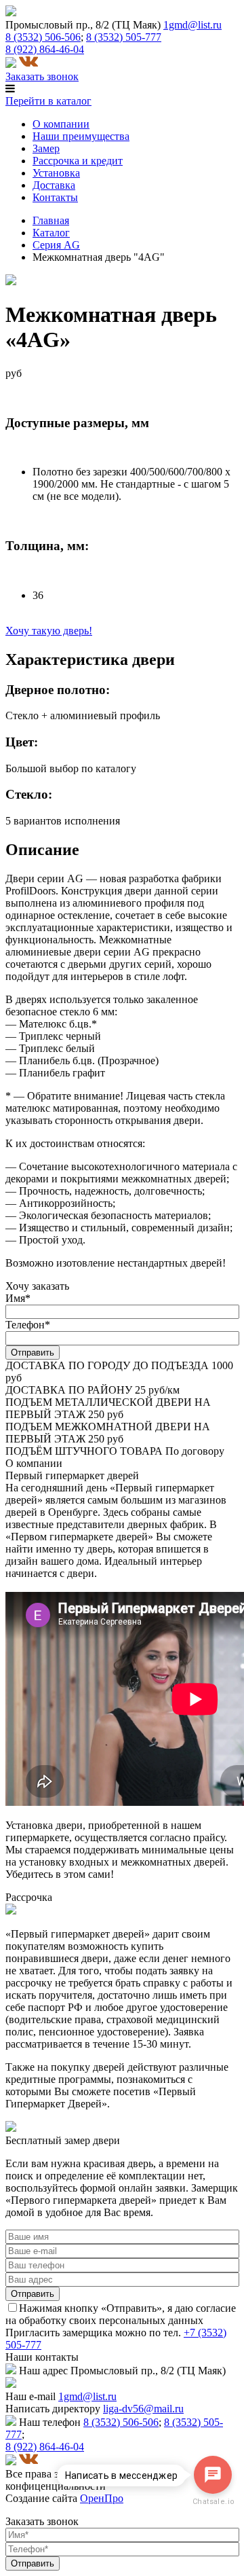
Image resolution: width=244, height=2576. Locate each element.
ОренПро (102, 2498)
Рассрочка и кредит (78, 161)
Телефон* (28, 1325)
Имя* (18, 1298)
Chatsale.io (213, 2502)
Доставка (54, 185)
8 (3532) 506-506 (43, 37)
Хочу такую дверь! (49, 631)
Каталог (51, 233)
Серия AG (56, 245)
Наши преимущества (81, 136)
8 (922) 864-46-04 (45, 49)
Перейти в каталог (48, 101)
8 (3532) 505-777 (124, 37)
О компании (61, 124)
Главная (51, 220)
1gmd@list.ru (192, 25)
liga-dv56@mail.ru (143, 2409)
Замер (46, 148)
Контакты (55, 197)
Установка (56, 173)
